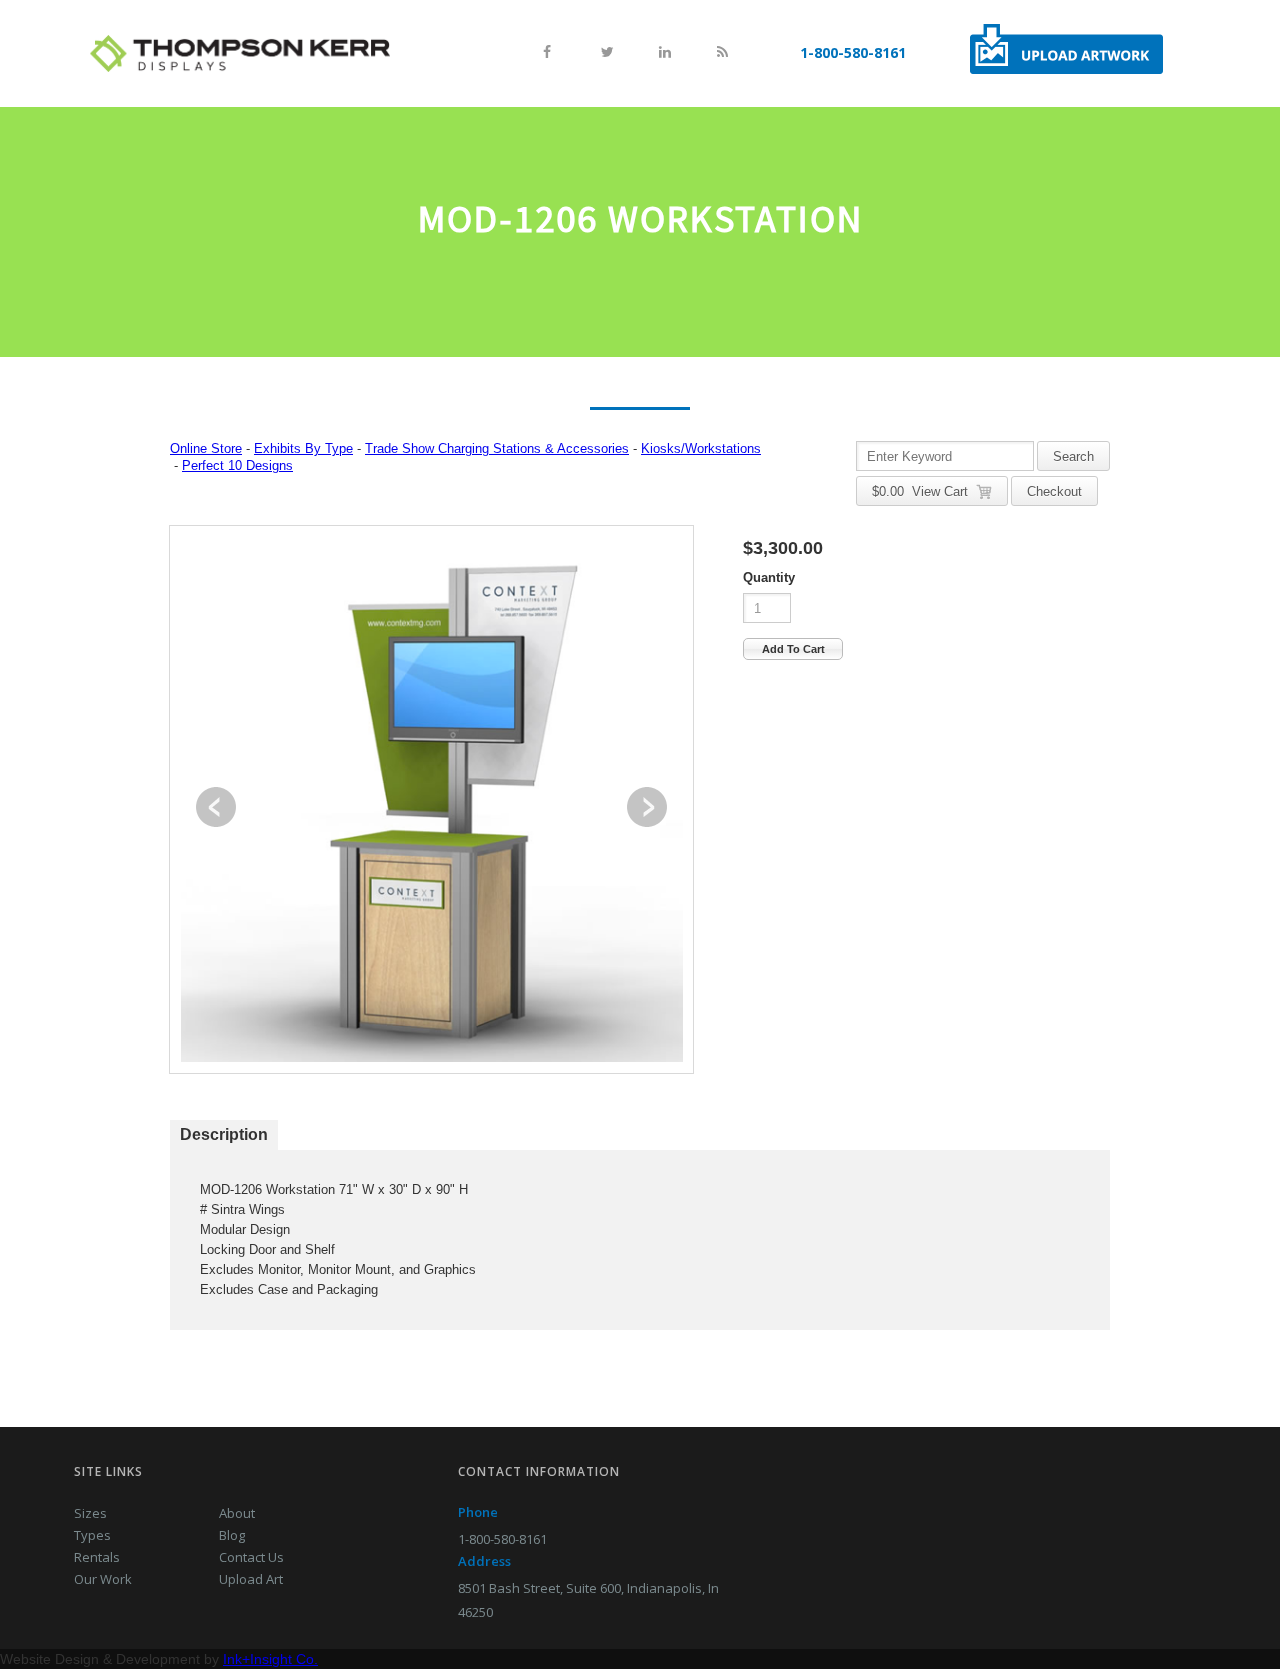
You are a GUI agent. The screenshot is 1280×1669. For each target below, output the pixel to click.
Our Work (103, 1579)
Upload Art (251, 1579)
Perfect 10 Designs (237, 465)
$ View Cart (924, 491)
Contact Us (251, 1557)
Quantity (769, 577)
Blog (232, 1535)
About (237, 1513)
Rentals (97, 1557)
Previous (216, 807)
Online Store (206, 448)
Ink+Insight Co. (270, 1659)
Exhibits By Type (303, 448)
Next (647, 807)
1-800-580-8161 (853, 52)
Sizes (90, 1513)
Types (92, 1535)
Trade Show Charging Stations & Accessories (497, 448)
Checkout (1054, 491)
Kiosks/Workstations (701, 448)
